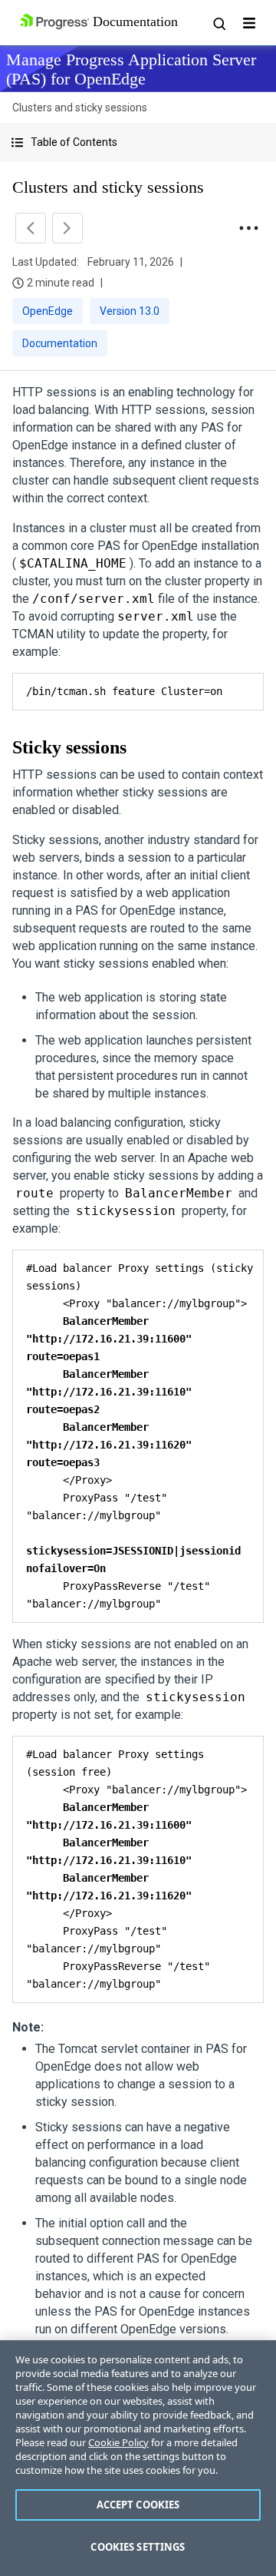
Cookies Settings (138, 2547)
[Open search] (219, 23)
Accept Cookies (138, 2505)
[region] (138, 2458)
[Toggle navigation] (249, 23)
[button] (138, 142)
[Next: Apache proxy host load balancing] (67, 228)
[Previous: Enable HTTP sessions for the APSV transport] (31, 228)
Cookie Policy (118, 2442)
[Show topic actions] (248, 228)
